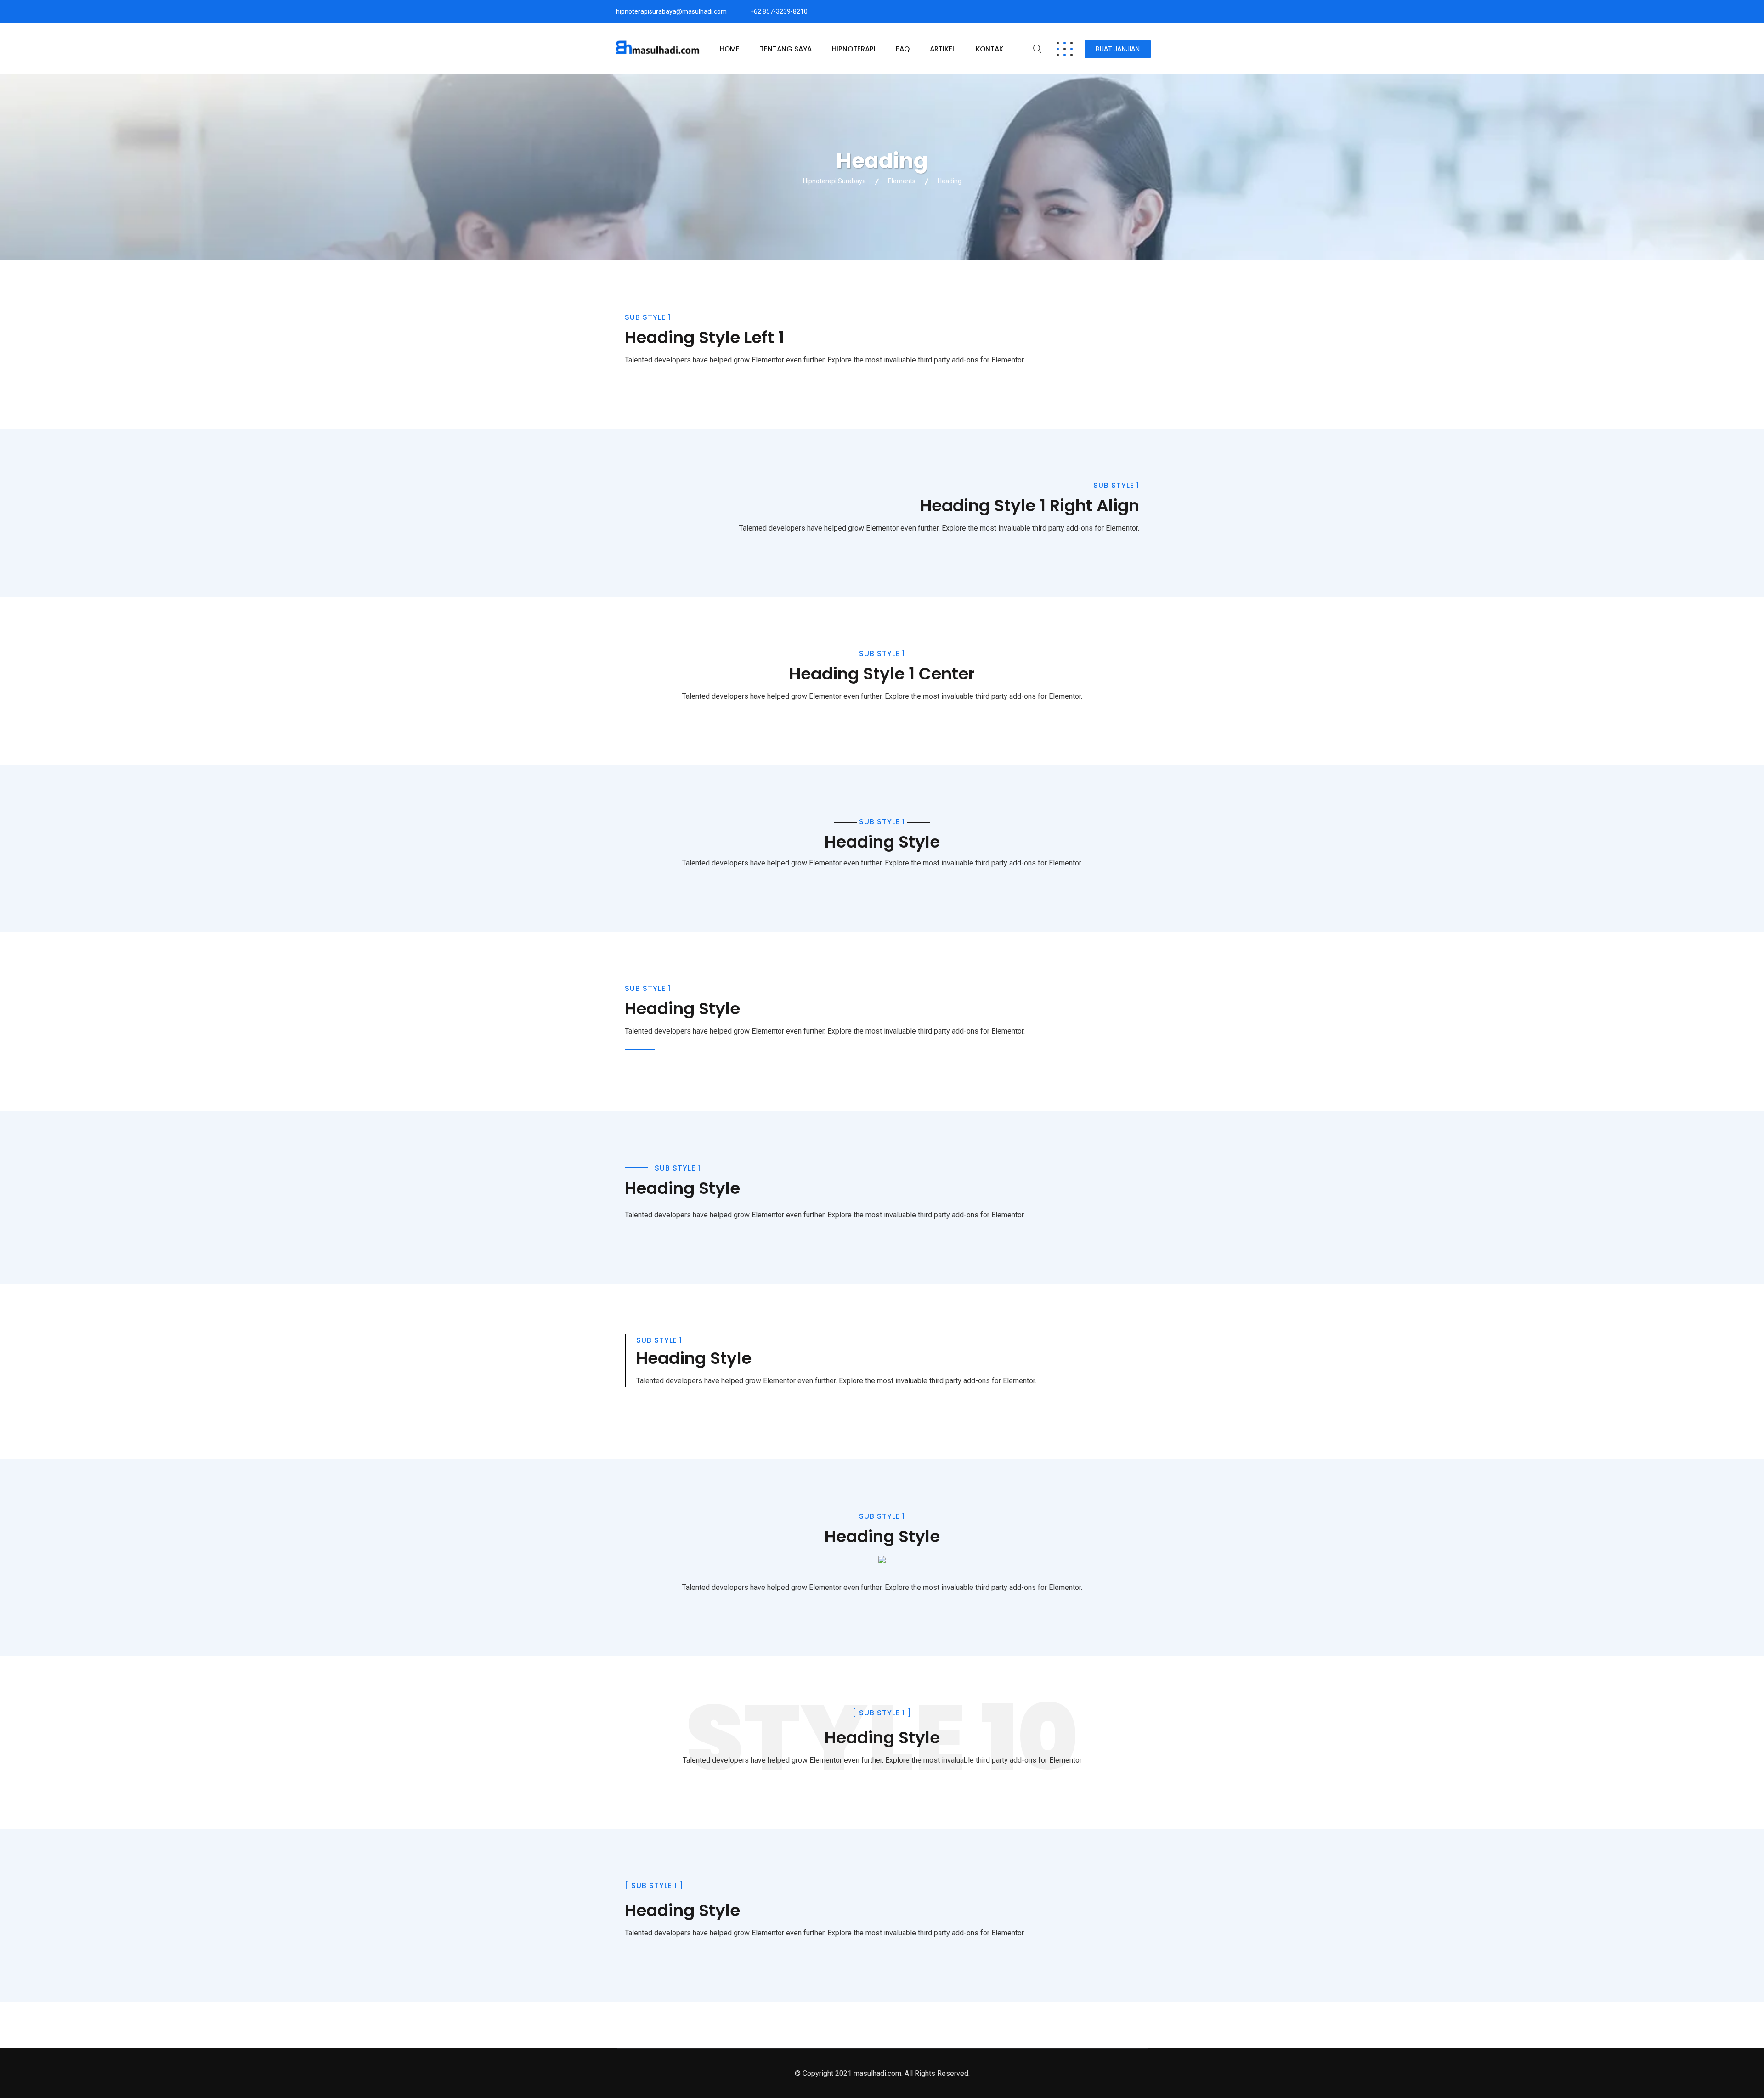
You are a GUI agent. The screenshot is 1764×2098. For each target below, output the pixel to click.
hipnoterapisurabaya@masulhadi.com (671, 11)
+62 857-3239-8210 (779, 11)
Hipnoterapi (854, 49)
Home (730, 49)
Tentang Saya (786, 49)
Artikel (943, 49)
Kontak (989, 49)
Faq (903, 49)
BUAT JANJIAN (1118, 49)
